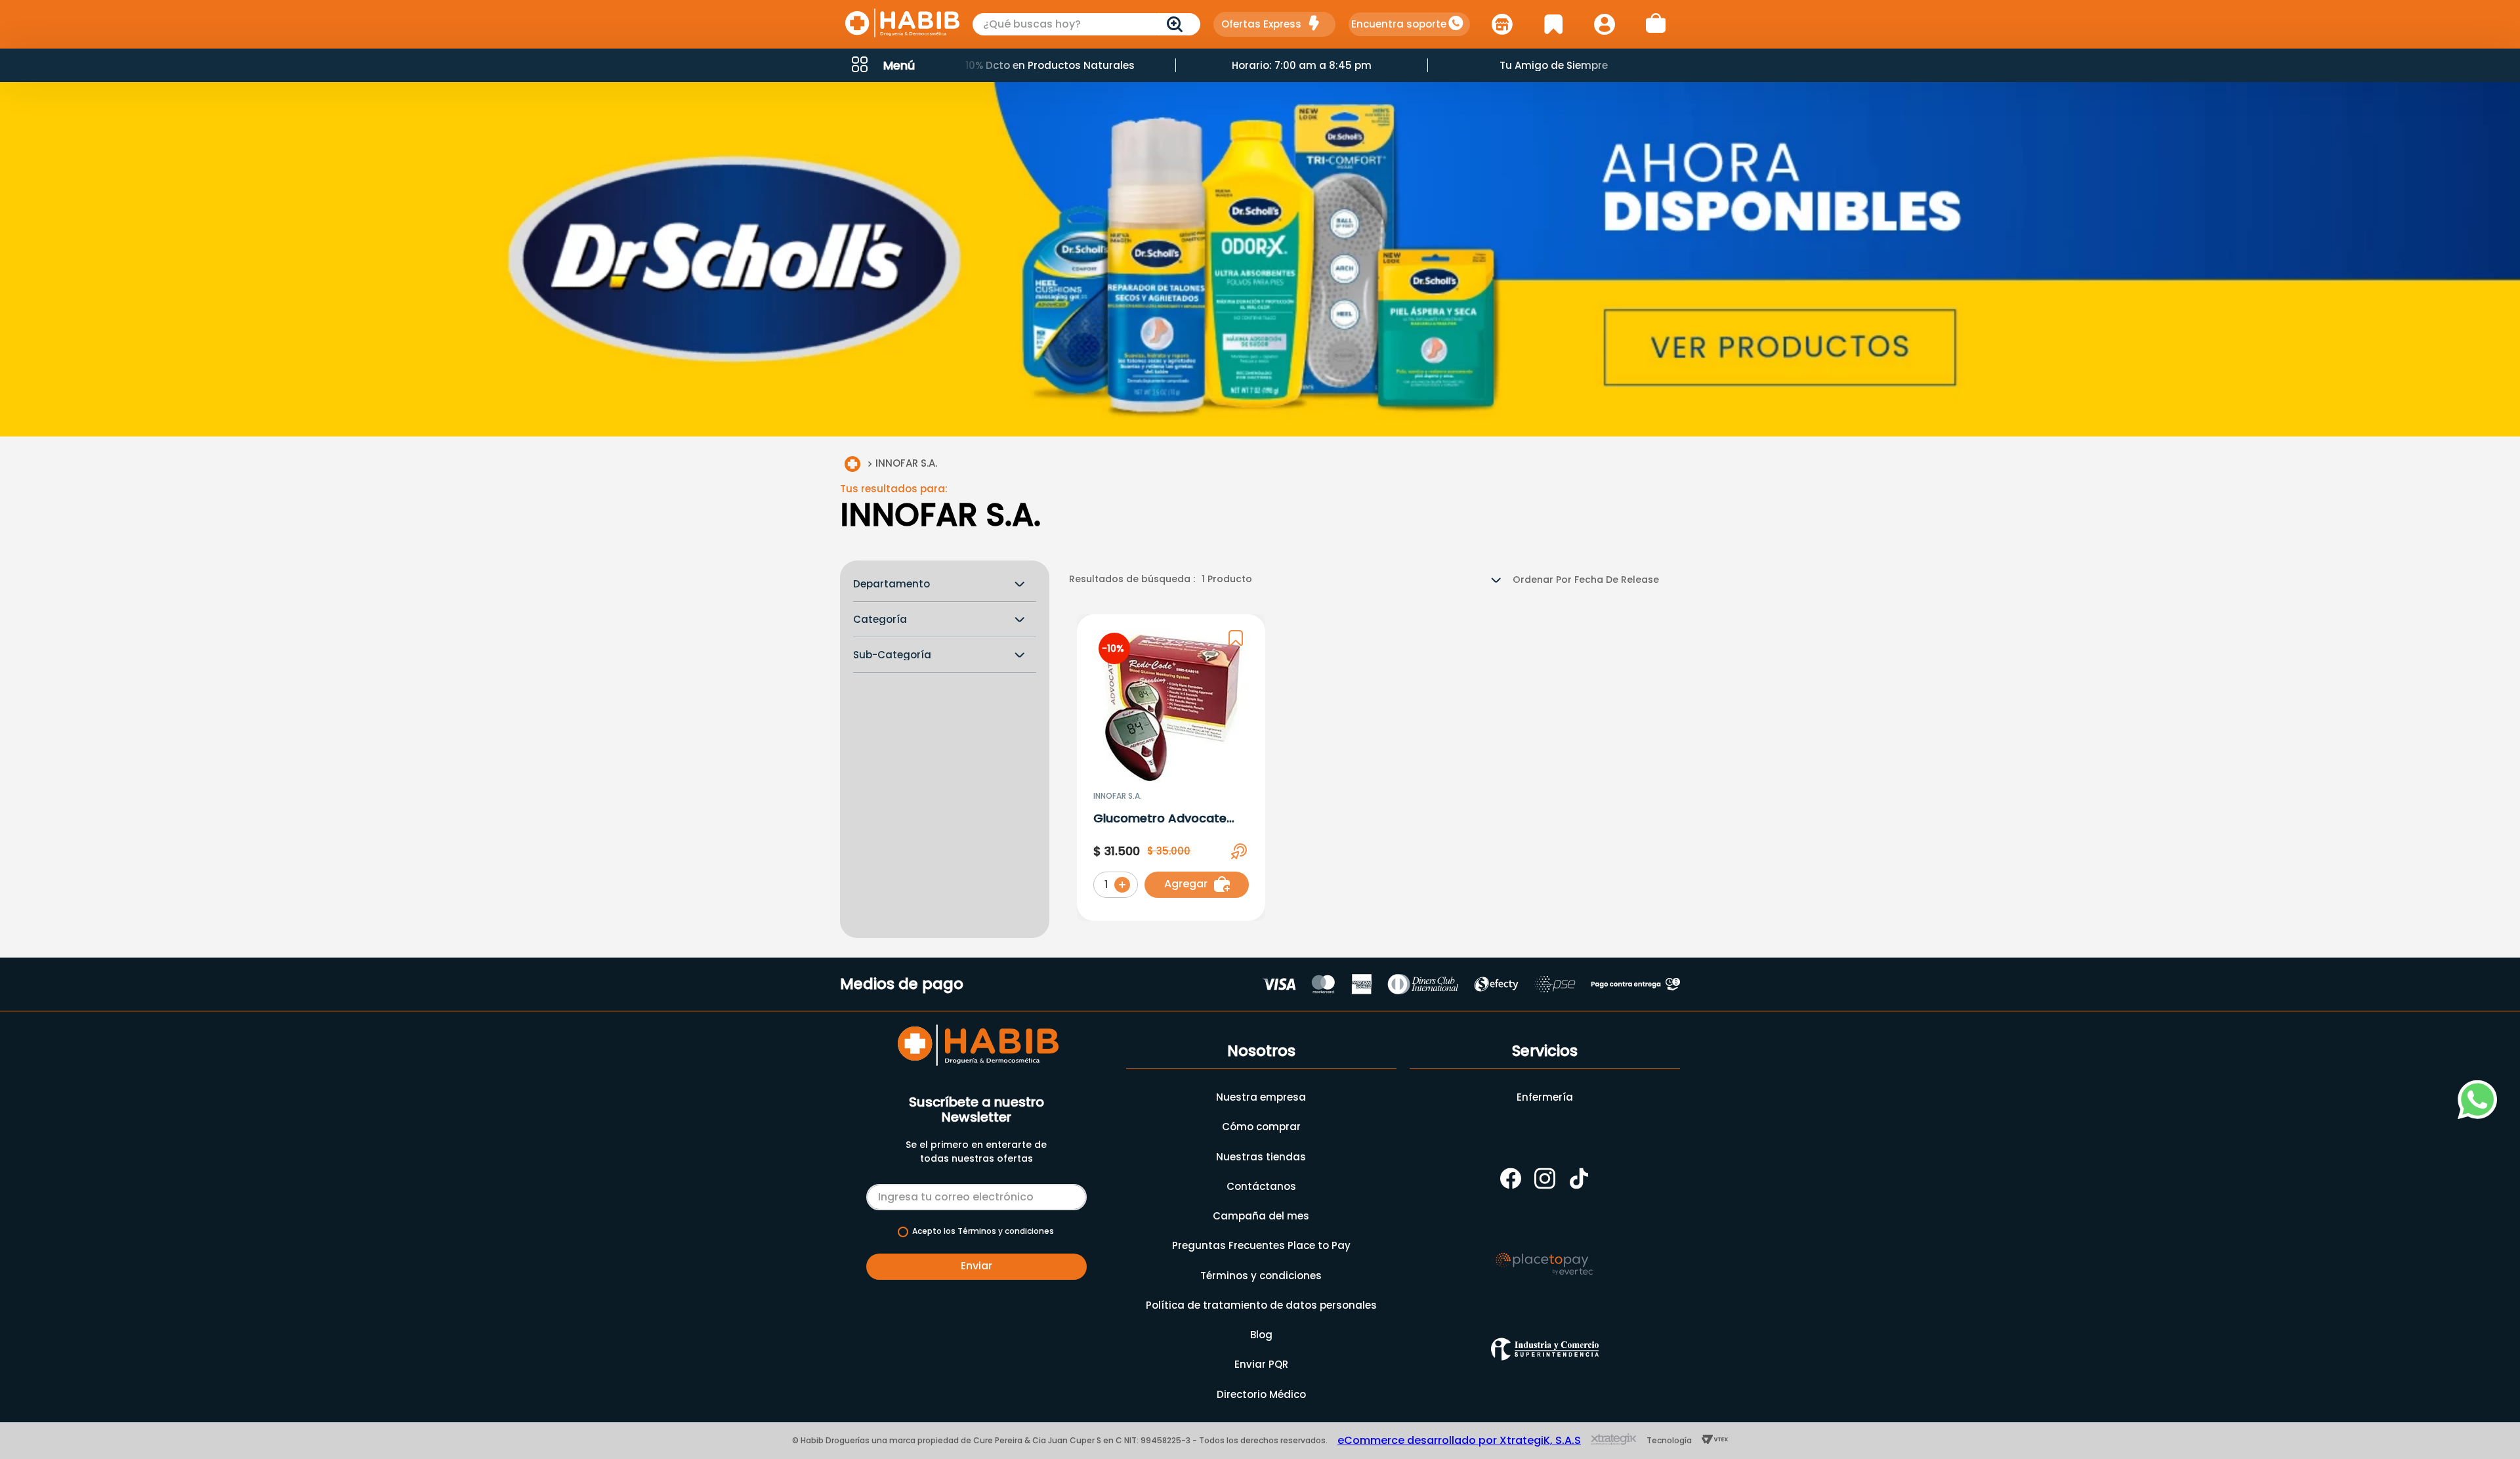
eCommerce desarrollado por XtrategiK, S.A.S (1459, 1440)
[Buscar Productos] (1177, 24)
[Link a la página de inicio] (852, 464)
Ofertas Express (1261, 24)
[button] (882, 65)
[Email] (976, 1195)
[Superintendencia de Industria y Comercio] (1545, 1349)
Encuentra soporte (1399, 24)
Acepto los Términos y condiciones (983, 1231)
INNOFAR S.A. (906, 463)
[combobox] (1087, 24)
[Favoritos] (1553, 24)
